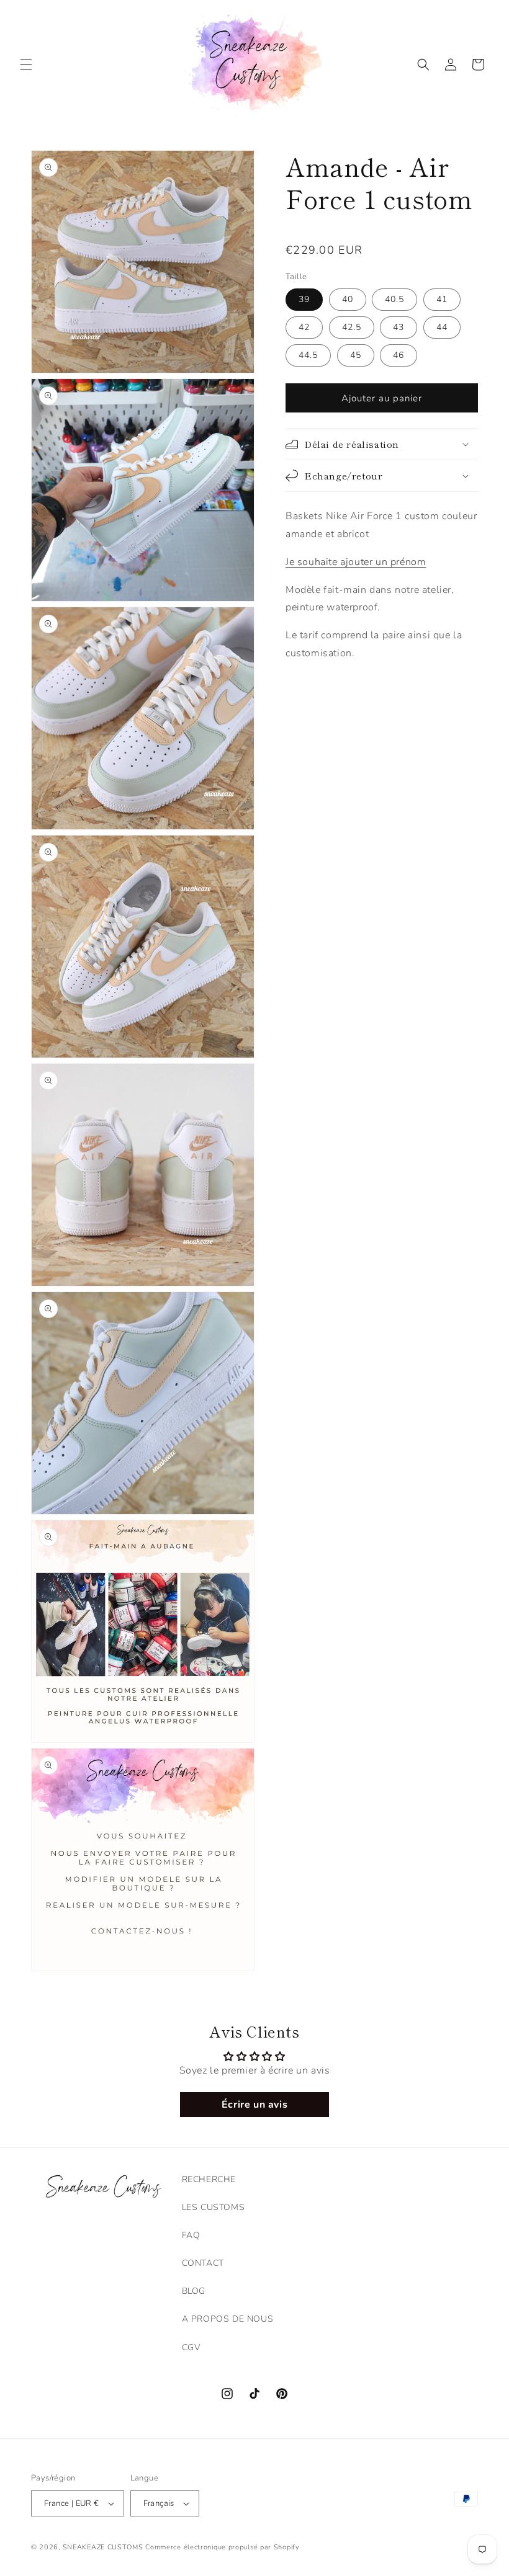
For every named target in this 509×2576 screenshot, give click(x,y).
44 (442, 327)
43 (399, 327)
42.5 (352, 327)
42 (304, 327)
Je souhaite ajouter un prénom (356, 562)
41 (442, 299)
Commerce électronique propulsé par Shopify (222, 2547)
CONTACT (203, 2263)
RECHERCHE (209, 2179)
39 (304, 299)
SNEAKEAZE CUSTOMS (103, 2547)
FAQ (191, 2235)
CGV (191, 2347)
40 (348, 299)
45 (356, 355)
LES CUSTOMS (214, 2207)
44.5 (308, 355)
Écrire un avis (254, 2105)
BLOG (194, 2291)
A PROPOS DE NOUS (228, 2319)
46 (399, 355)
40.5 (394, 299)
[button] (26, 65)
